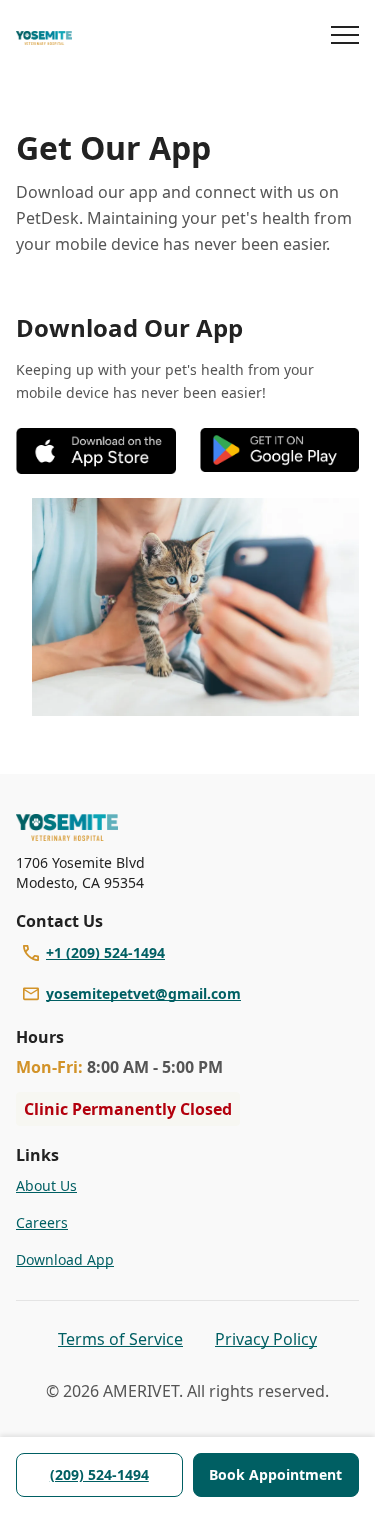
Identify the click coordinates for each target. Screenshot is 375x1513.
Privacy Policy (266, 1339)
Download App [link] (65, 1259)
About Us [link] (46, 1185)
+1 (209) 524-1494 (105, 952)
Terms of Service (120, 1339)
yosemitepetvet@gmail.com (143, 993)
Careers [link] (42, 1222)
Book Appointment (275, 1474)
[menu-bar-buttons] (345, 38)
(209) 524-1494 (99, 1474)
